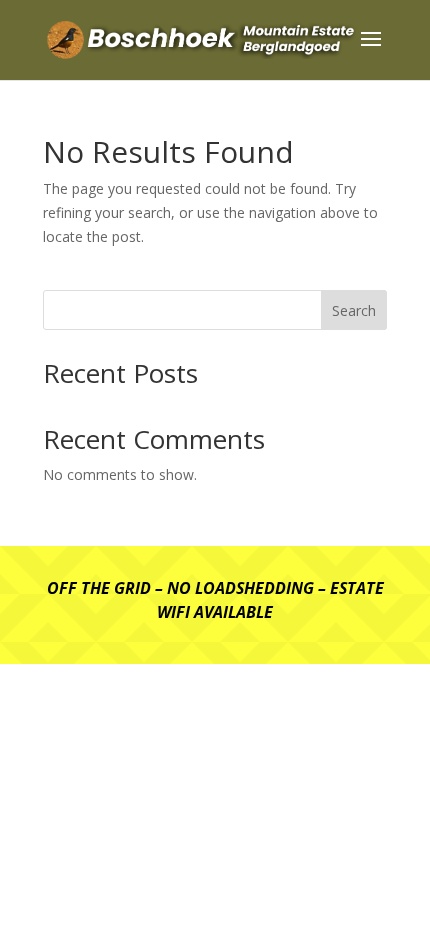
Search (354, 310)
